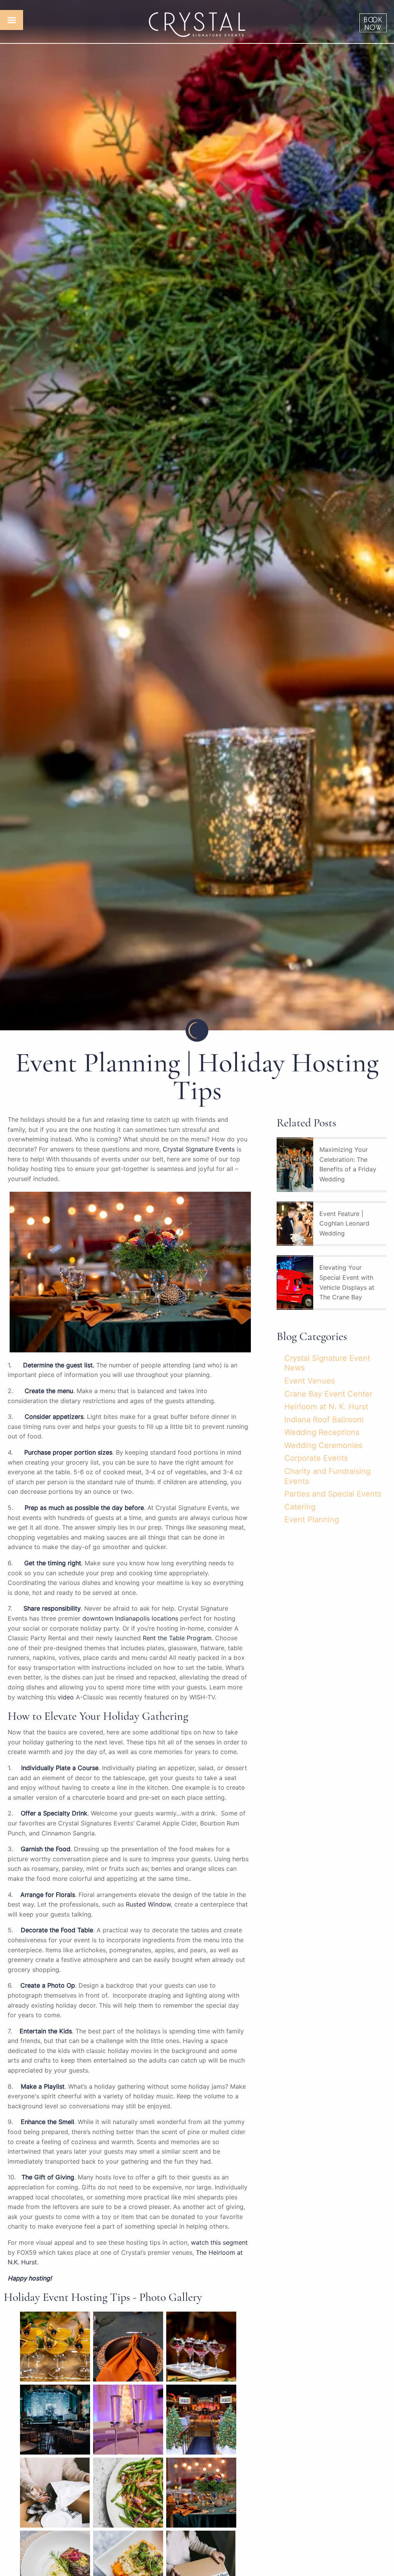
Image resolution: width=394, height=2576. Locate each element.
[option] (197, 515)
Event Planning (312, 1520)
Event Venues (310, 1381)
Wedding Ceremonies (323, 1445)
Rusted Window (148, 1904)
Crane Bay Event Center (328, 1394)
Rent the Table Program (177, 1638)
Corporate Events (316, 1458)
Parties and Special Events (333, 1494)
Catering (300, 1507)
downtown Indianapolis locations (130, 1618)
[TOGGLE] (12, 20)
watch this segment (219, 2242)
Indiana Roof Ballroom (324, 1420)
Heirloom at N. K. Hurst (326, 1407)
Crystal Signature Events (199, 1149)
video (66, 1697)
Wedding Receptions (322, 1432)
